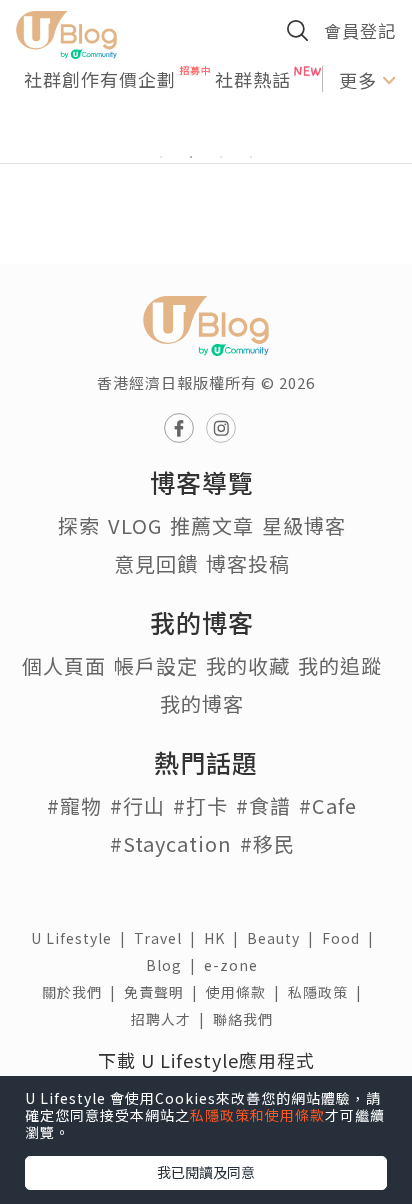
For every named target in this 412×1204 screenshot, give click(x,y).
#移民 (267, 843)
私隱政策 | (329, 992)
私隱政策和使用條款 (257, 1115)
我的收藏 (248, 665)
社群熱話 (253, 79)
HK (225, 938)
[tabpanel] (206, 133)
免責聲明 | (165, 992)
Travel (169, 938)
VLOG (135, 525)
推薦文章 (212, 525)
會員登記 (360, 30)
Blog (175, 965)
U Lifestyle (82, 938)
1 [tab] (161, 157)
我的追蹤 (340, 665)
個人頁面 (64, 665)
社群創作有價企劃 (100, 79)
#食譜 (263, 805)
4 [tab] (251, 157)
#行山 (137, 805)
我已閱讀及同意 (206, 1172)
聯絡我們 (247, 1019)
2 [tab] (191, 157)
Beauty (284, 938)
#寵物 (74, 805)
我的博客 (202, 703)
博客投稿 (248, 563)
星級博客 (304, 525)
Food (352, 938)
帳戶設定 (156, 665)
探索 (79, 525)
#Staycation (171, 843)
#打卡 (200, 805)
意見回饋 (156, 563)
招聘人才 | (172, 1019)
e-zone (235, 965)
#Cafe (328, 805)
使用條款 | (247, 992)
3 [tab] (221, 157)
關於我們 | (83, 992)
